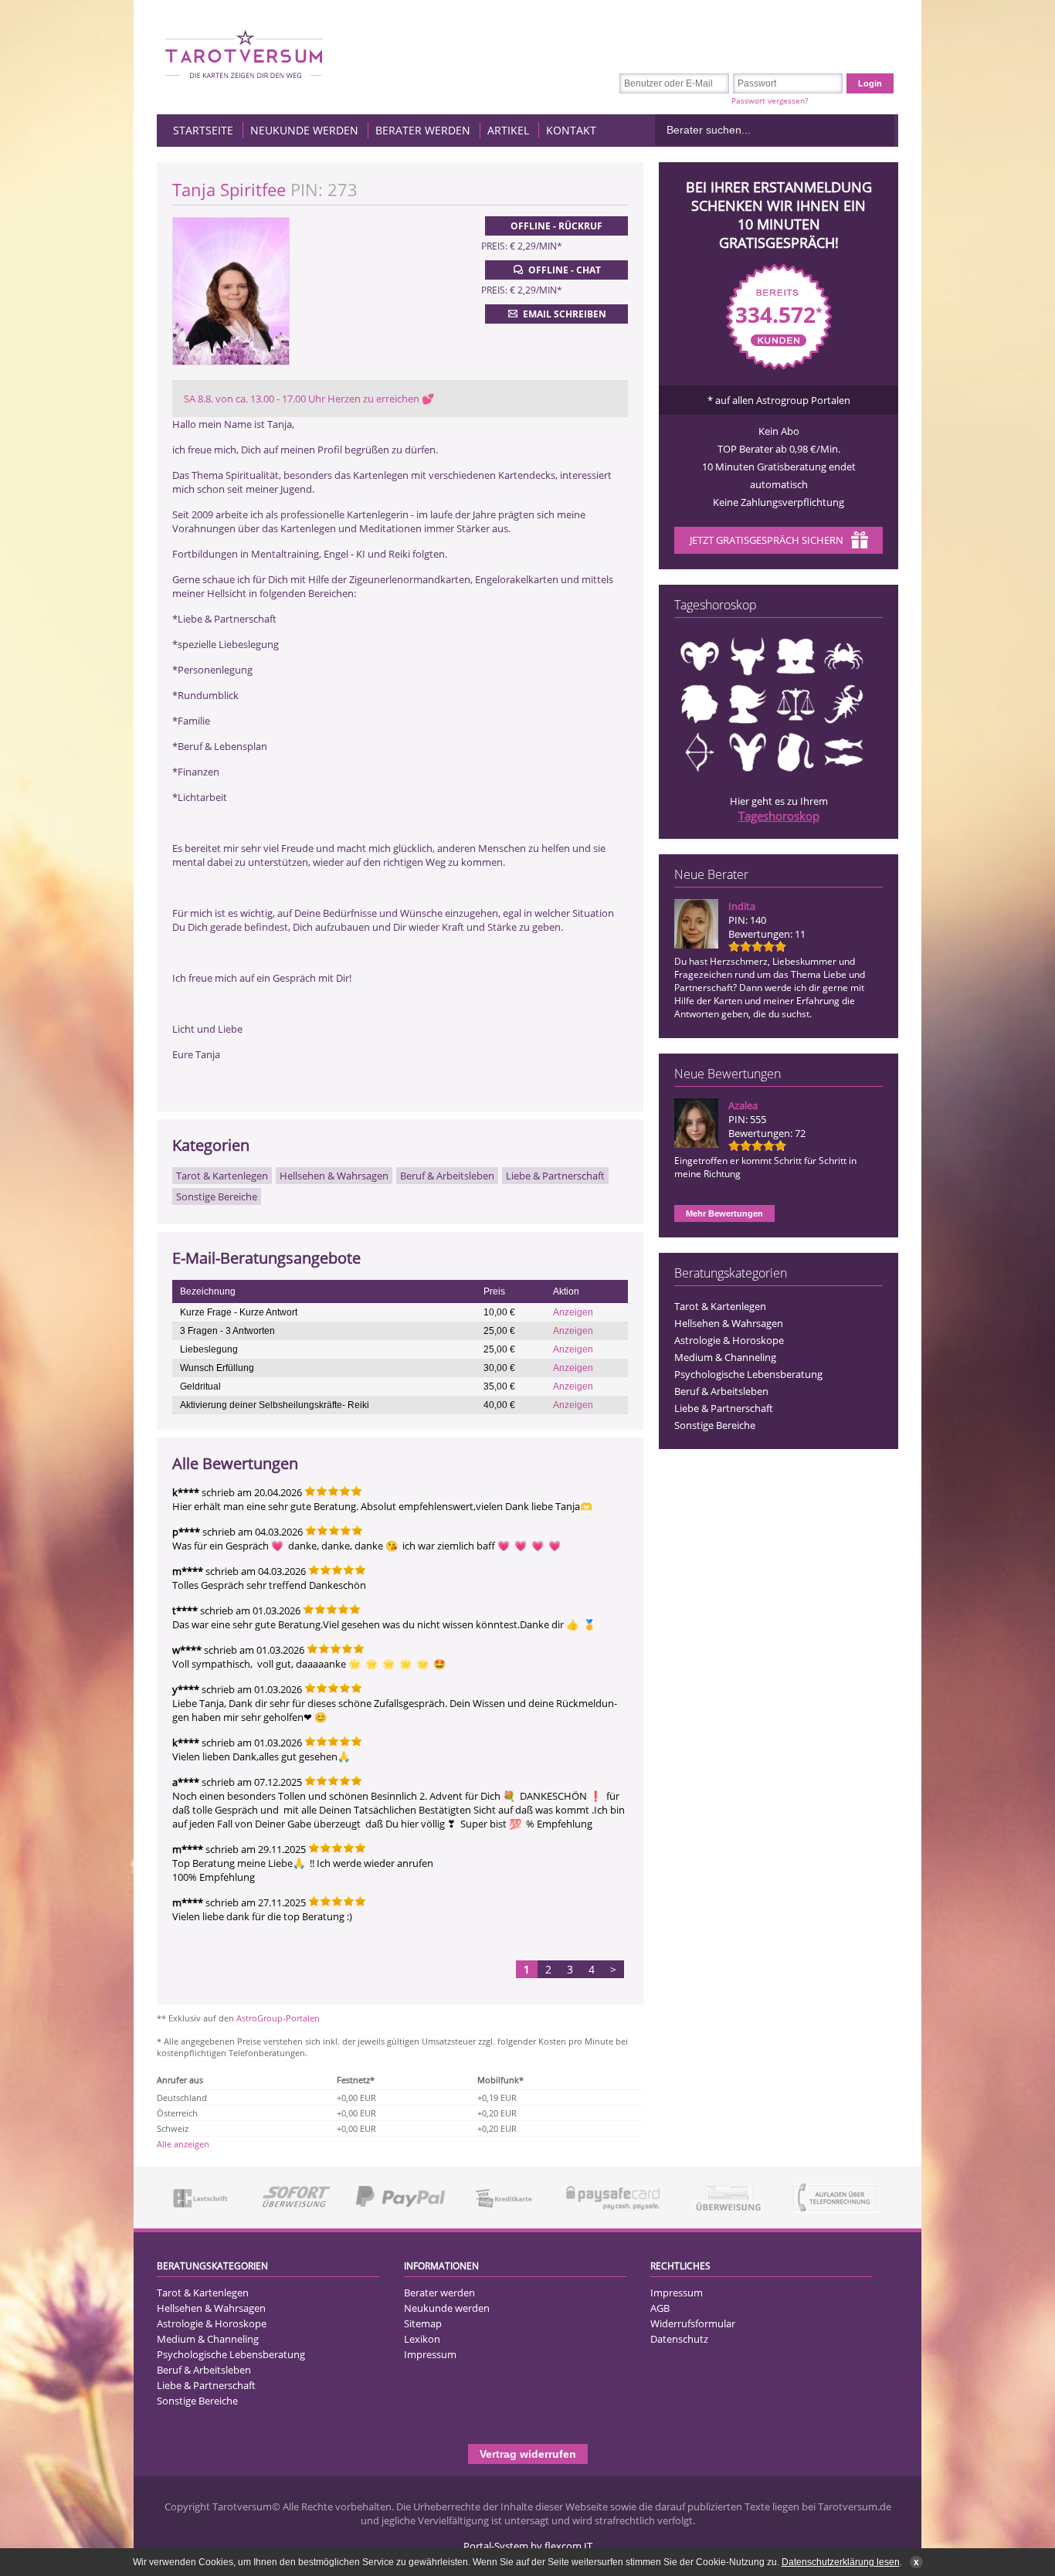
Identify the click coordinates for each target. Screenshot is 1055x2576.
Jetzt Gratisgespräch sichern (767, 540)
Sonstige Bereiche (715, 1425)
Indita (742, 906)
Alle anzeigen (183, 2144)
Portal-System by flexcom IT (528, 2546)
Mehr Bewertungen (724, 1213)
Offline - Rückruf (556, 226)
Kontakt (571, 130)
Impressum (430, 2354)
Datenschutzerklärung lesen (841, 2562)
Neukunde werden (304, 130)
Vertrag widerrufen (528, 2454)
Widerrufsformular (693, 2323)
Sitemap (423, 2323)
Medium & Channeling (725, 1357)
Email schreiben (565, 314)
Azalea (743, 1105)
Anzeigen (573, 1312)
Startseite (203, 130)
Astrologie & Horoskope (729, 1340)
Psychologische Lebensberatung (748, 1374)
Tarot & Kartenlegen (720, 1306)
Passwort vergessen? (770, 100)
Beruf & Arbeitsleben (721, 1391)
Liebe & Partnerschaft (724, 1408)
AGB (660, 2308)
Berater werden (423, 130)
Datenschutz (679, 2339)
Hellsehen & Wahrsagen (729, 1323)
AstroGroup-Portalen (278, 2018)
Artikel (508, 130)
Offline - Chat (565, 270)
